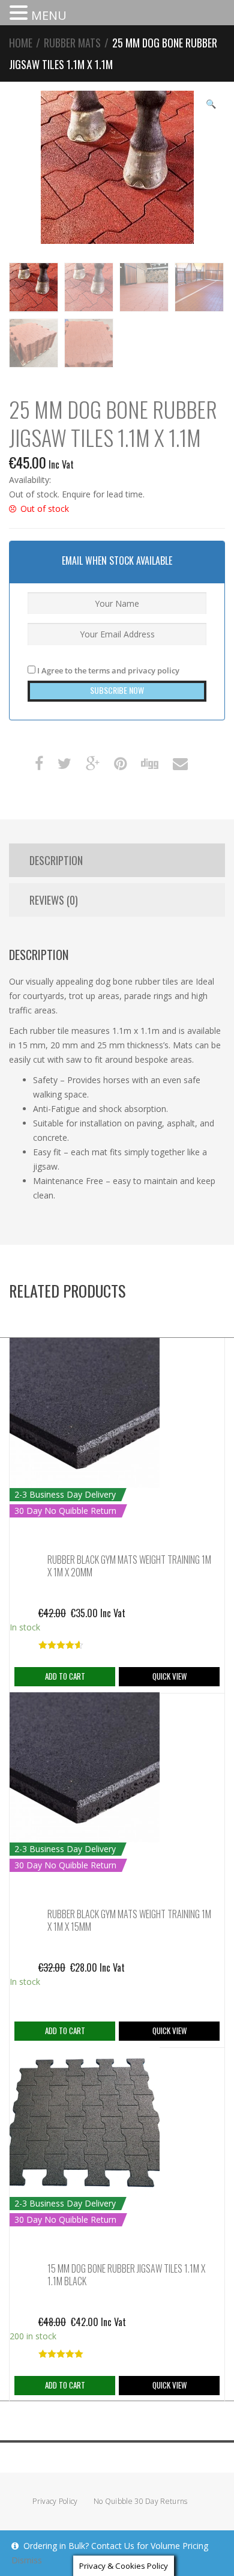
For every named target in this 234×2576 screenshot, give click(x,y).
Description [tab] (56, 860)
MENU (49, 15)
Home (21, 43)
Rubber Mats (72, 43)
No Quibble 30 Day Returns (141, 2501)
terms (99, 670)
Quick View (169, 1676)
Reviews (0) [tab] (54, 900)
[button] (20, 14)
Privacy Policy (55, 2501)
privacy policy (154, 670)
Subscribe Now (117, 690)
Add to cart (65, 1676)
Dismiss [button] (27, 2560)
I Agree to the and (107, 670)
